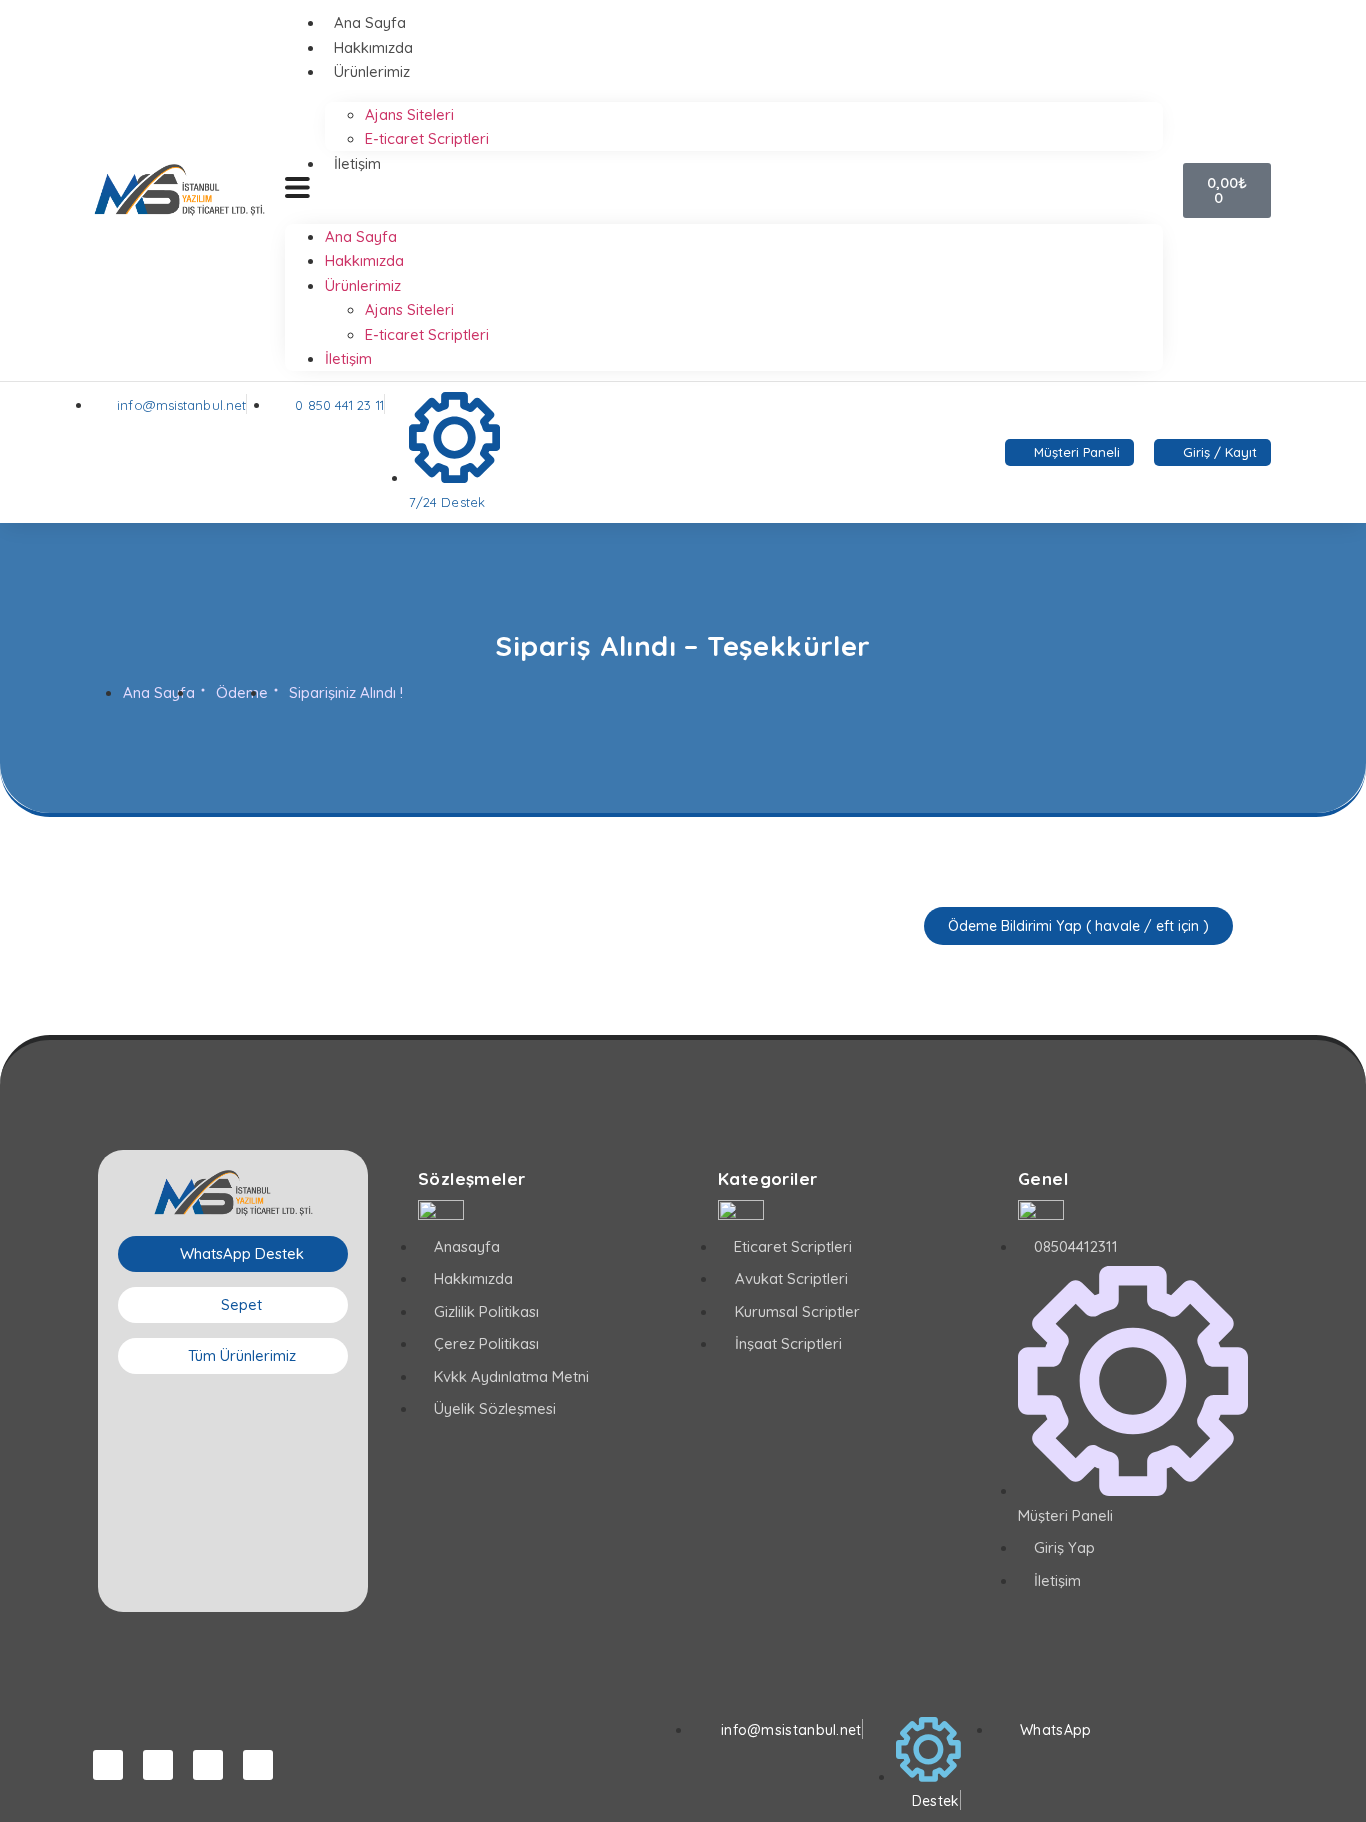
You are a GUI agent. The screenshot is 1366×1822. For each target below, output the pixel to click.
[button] (724, 190)
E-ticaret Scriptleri (427, 138)
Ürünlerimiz (372, 71)
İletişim (357, 163)
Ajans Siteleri (409, 114)
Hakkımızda (373, 47)
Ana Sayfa (370, 22)
